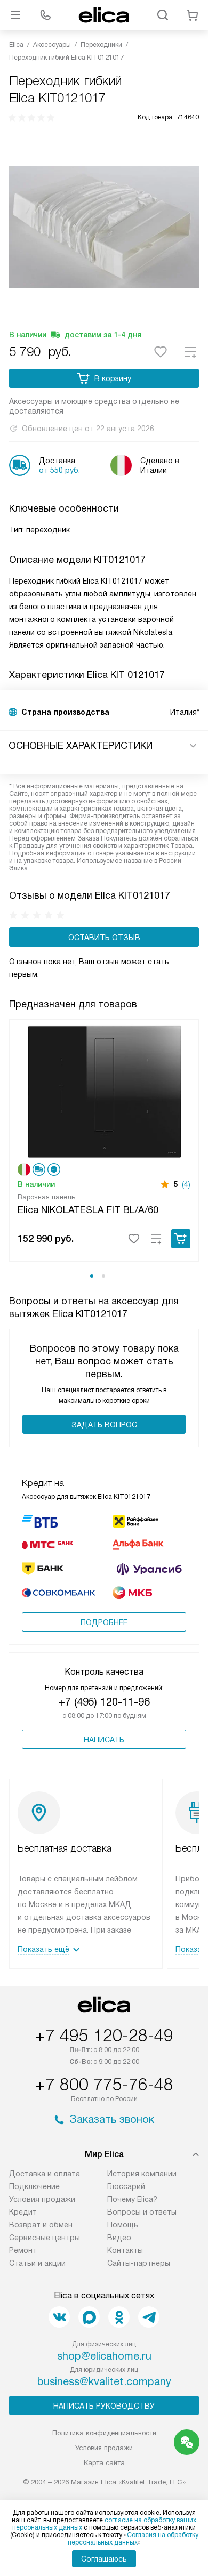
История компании (142, 2174)
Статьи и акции (37, 2263)
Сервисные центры (45, 2238)
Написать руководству (104, 2406)
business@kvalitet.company (104, 2381)
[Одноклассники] (119, 2317)
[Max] (89, 2317)
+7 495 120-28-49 (104, 2036)
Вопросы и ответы (142, 2212)
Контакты (125, 2250)
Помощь (123, 2225)
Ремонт (23, 2250)
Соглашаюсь (104, 2559)
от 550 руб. (59, 470)
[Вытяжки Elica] (104, 15)
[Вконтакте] (59, 2317)
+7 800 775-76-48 (104, 2085)
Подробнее (104, 1622)
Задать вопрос (104, 1425)
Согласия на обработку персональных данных (133, 2539)
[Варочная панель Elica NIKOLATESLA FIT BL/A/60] (104, 1090)
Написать (104, 1740)
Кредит (23, 2212)
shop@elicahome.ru (104, 2356)
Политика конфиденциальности (104, 2433)
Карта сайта (104, 2463)
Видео (119, 2238)
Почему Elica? (132, 2199)
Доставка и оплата (45, 2174)
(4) (186, 1184)
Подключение (34, 2186)
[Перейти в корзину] (193, 15)
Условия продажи (42, 2199)
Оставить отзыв (104, 938)
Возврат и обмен (41, 2225)
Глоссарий (126, 2186)
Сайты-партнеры (139, 2263)
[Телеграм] (149, 2317)
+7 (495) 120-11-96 (104, 1702)
